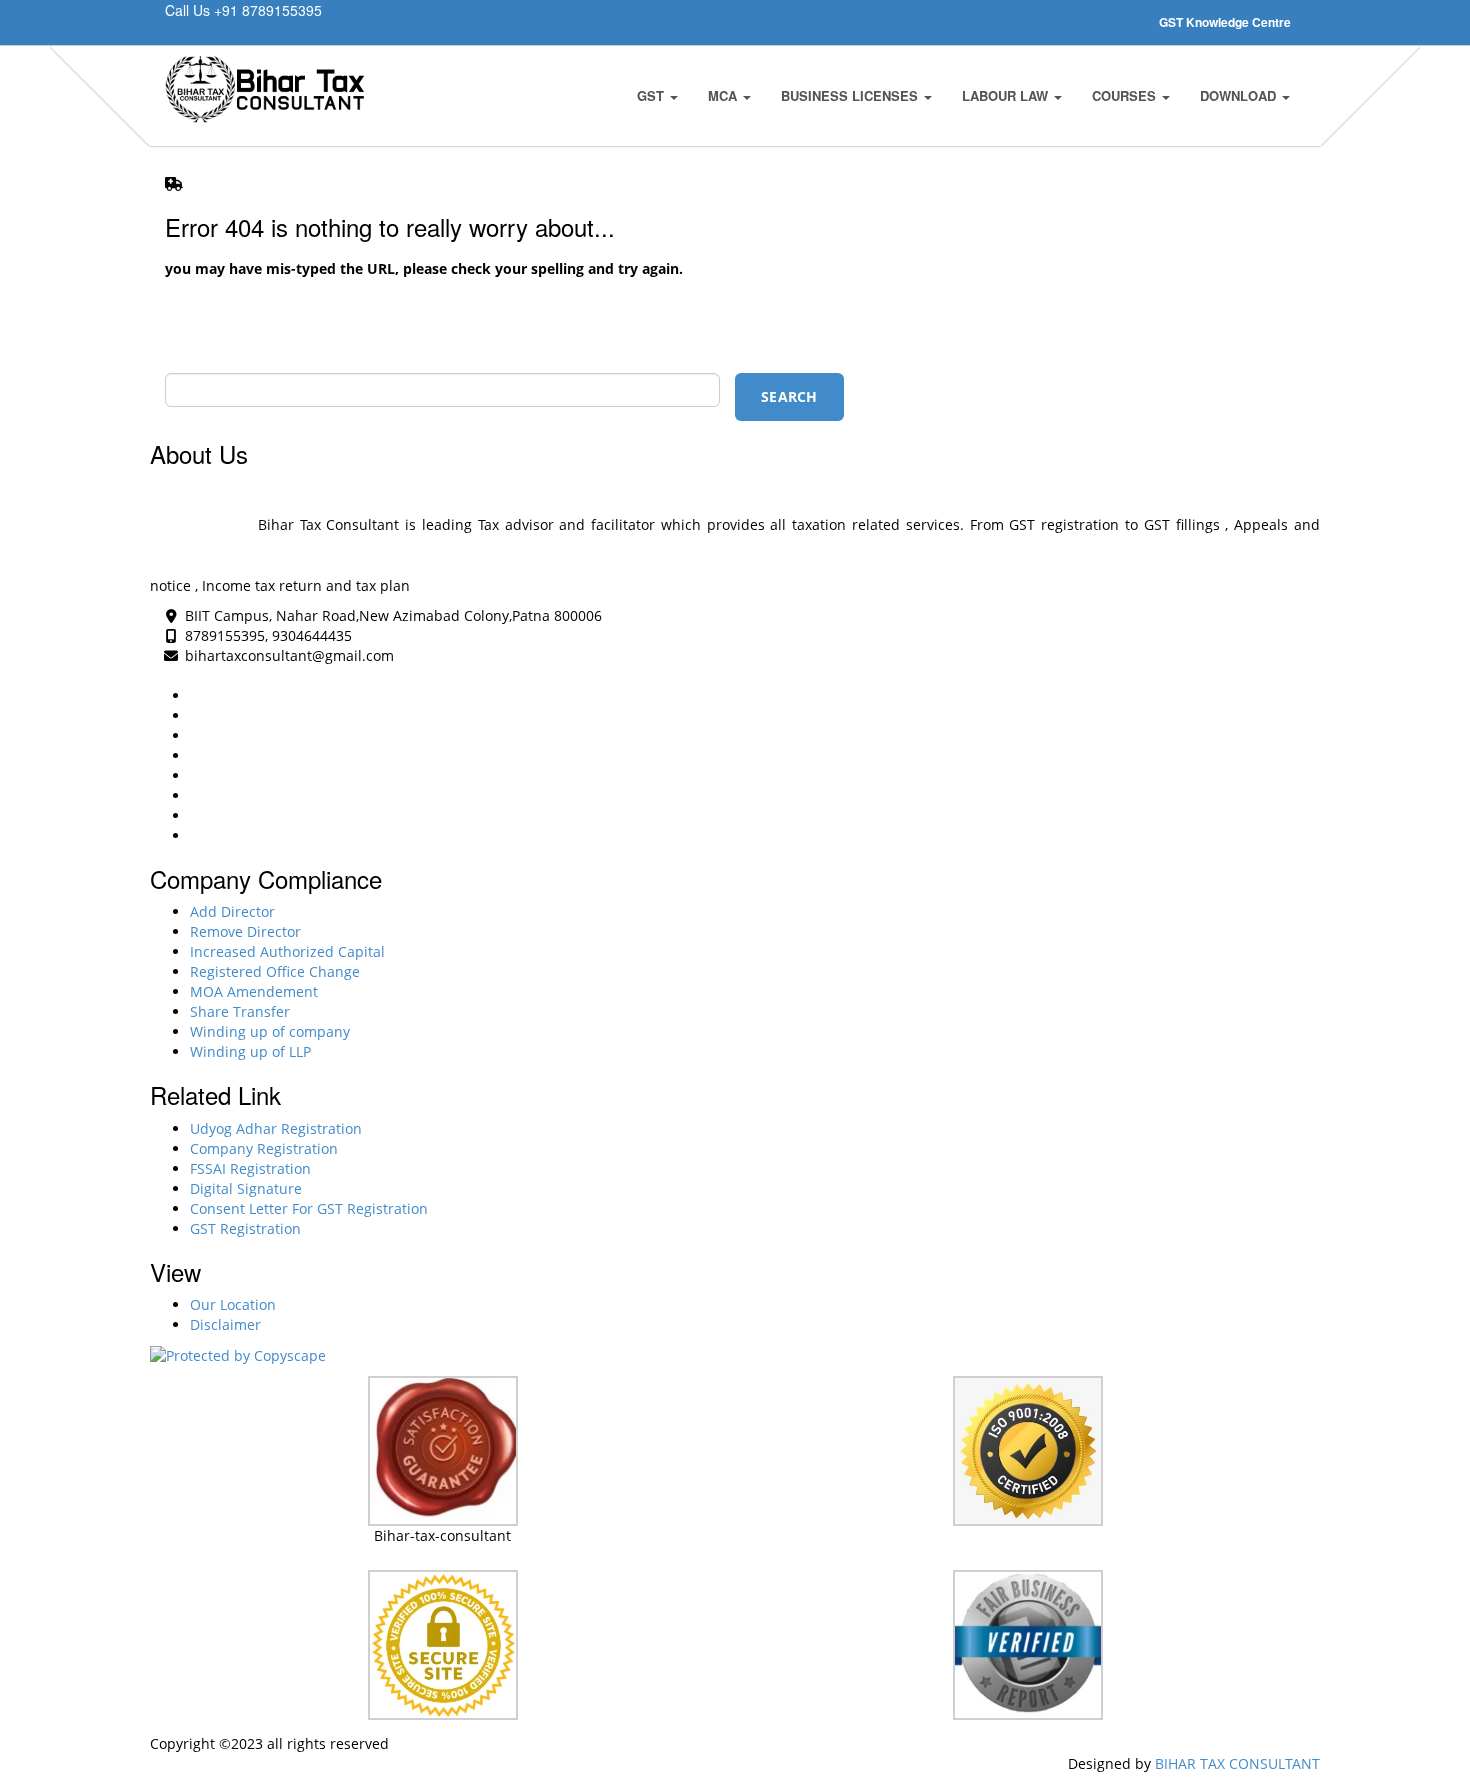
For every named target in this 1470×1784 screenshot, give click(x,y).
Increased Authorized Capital (287, 951)
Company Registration (264, 1148)
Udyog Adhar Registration (276, 1128)
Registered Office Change (275, 971)
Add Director (232, 911)
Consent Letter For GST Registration (309, 1208)
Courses (1126, 95)
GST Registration (245, 1228)
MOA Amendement (254, 991)
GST (652, 95)
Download (1240, 95)
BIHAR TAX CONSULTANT (1237, 1763)
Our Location (233, 1304)
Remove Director (245, 931)
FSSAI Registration (250, 1168)
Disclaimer (225, 1324)
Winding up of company (270, 1031)
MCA (724, 95)
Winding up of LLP (250, 1051)
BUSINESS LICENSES (851, 95)
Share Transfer (240, 1011)
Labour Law (1007, 95)
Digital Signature (246, 1188)
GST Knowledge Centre (1225, 22)
